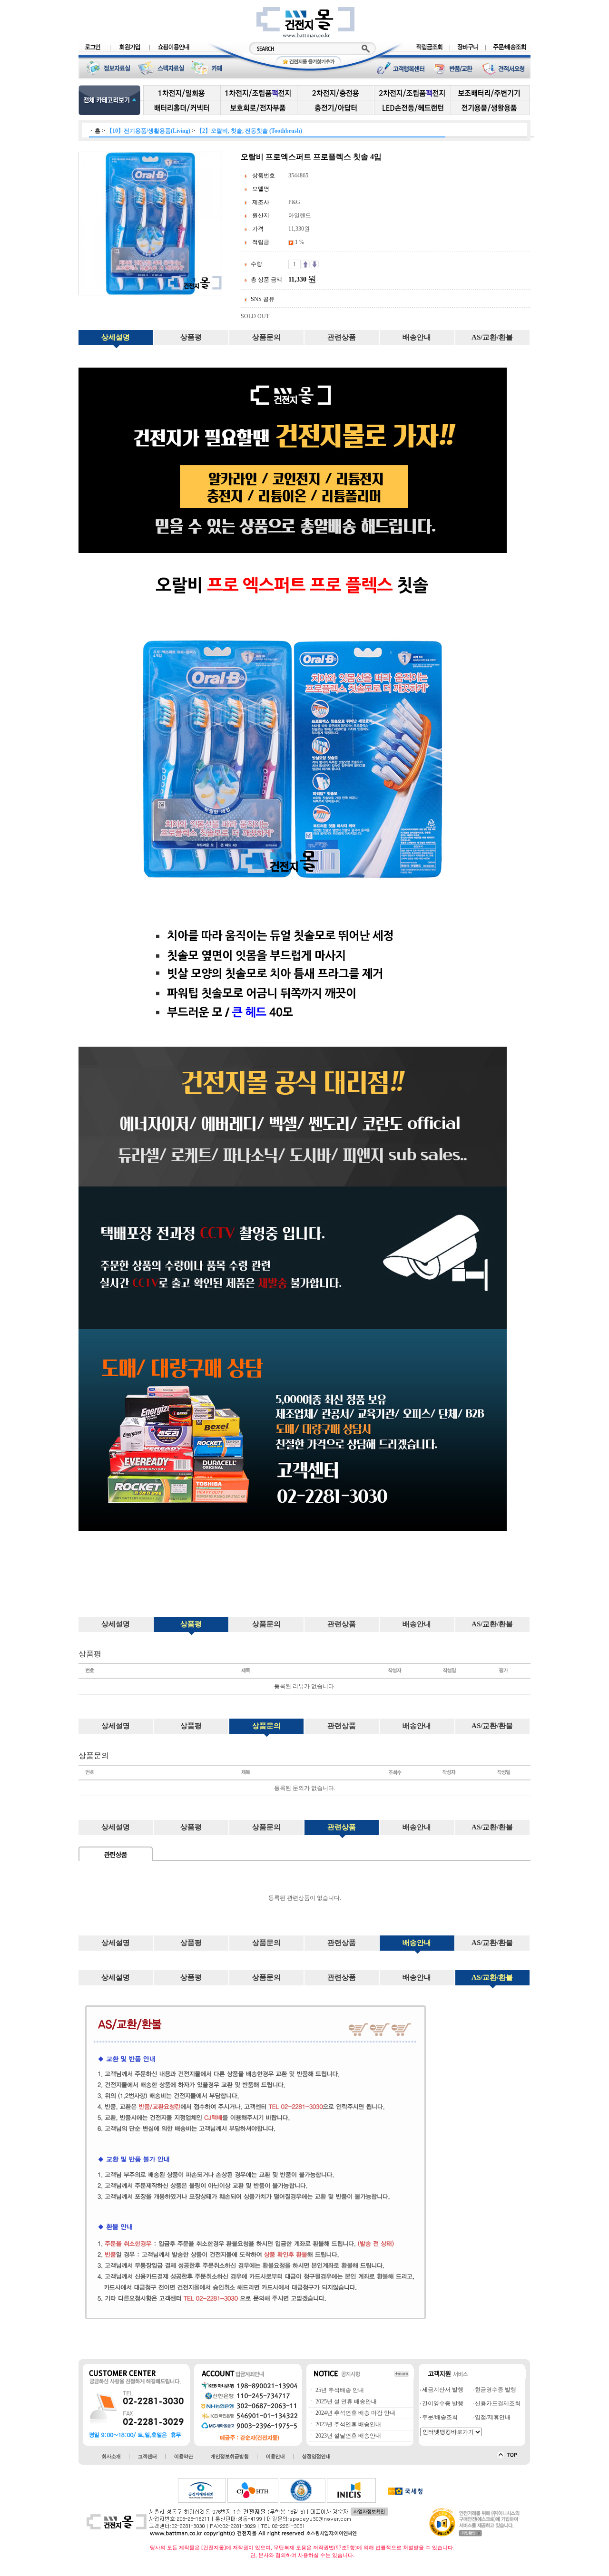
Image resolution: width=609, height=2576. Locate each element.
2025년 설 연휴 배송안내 (345, 2401)
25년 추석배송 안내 (339, 2390)
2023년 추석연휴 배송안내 (348, 2424)
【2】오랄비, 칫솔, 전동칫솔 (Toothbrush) (249, 131)
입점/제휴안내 (492, 2417)
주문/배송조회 (439, 2417)
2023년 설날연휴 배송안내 (348, 2436)
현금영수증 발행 (495, 2390)
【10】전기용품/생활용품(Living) (148, 131)
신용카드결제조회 (497, 2403)
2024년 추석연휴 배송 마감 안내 (355, 2413)
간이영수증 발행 (442, 2403)
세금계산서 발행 (442, 2390)
